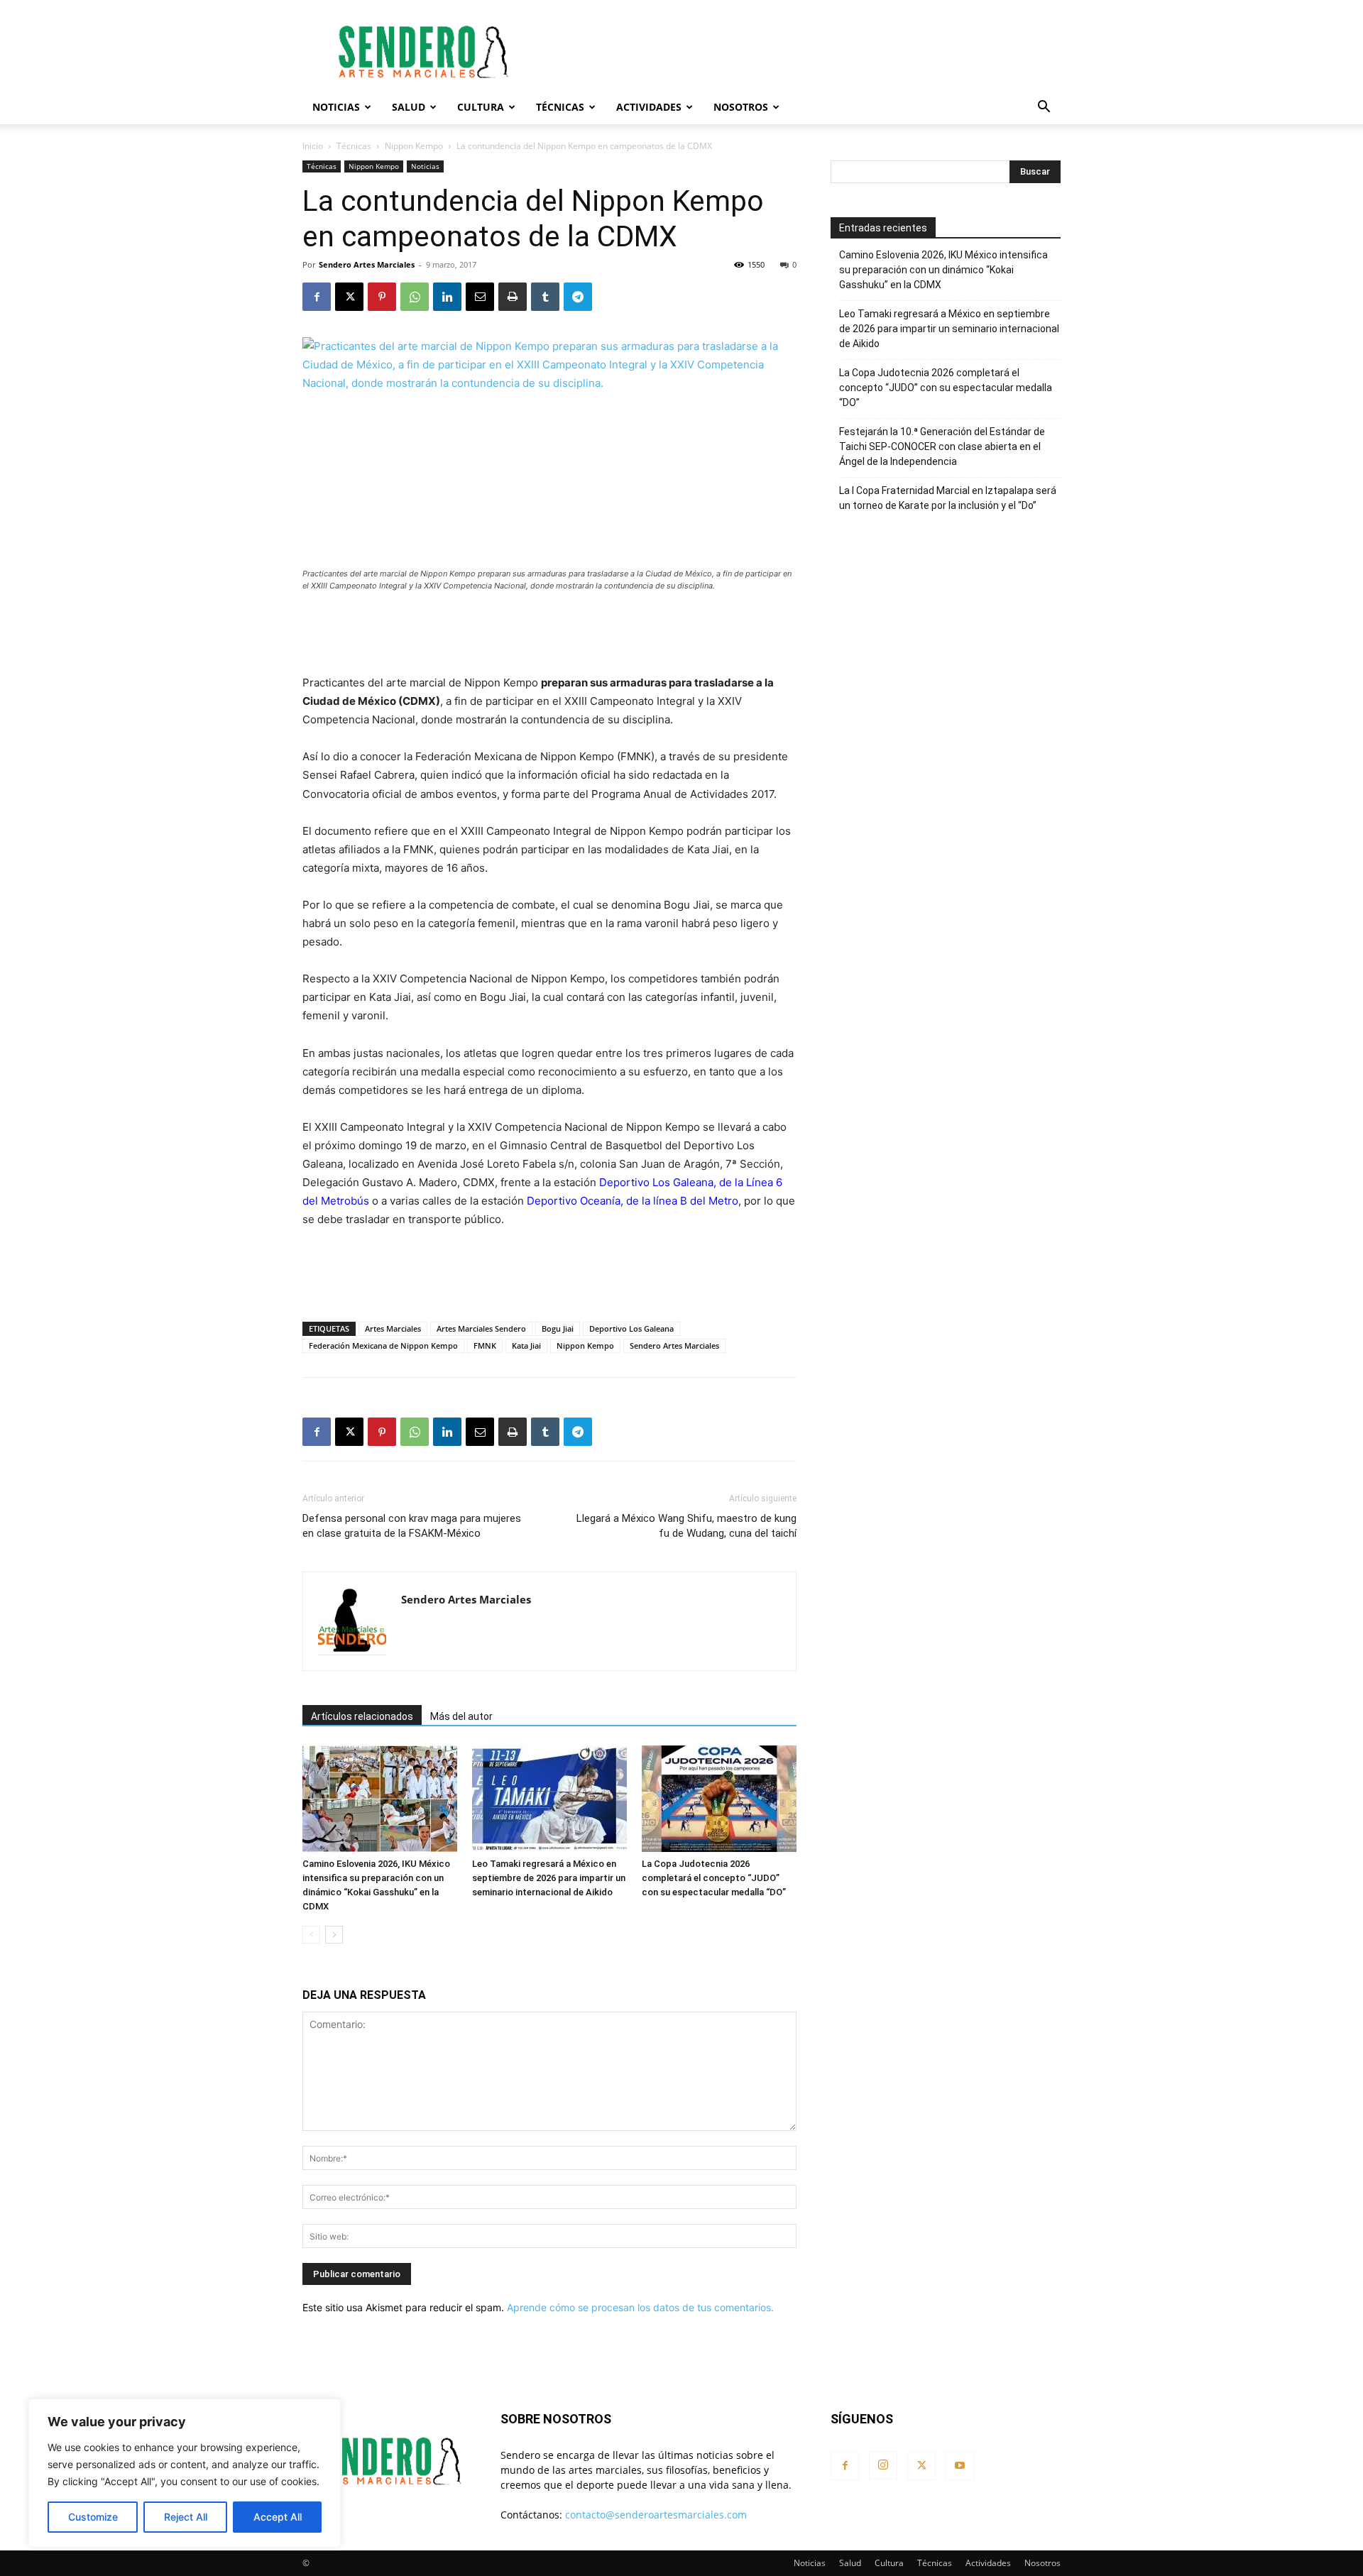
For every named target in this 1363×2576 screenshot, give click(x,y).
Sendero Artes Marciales (367, 264)
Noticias (336, 107)
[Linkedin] (447, 297)
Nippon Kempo (414, 146)
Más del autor (461, 1716)
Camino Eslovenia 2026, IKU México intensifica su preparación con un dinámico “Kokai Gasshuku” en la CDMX (943, 270)
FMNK (485, 1345)
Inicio (313, 146)
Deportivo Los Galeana (631, 1328)
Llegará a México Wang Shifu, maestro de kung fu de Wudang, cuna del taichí (686, 1526)
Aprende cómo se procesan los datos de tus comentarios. (640, 2307)
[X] (349, 297)
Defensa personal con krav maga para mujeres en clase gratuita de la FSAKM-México (412, 1526)
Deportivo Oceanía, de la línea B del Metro (633, 1201)
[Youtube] (960, 2466)
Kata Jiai (526, 1345)
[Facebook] (317, 297)
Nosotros (741, 107)
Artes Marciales (393, 1328)
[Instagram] (883, 2465)
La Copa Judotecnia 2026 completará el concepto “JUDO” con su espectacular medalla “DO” (714, 1878)
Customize (93, 2517)
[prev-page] (311, 1935)
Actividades (649, 107)
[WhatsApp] (415, 297)
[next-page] (334, 1935)
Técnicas (560, 107)
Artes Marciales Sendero (481, 1328)
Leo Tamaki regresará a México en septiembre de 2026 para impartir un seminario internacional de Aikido (549, 1878)
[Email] (480, 297)
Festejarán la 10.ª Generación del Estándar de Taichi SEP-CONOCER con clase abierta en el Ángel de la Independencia (942, 446)
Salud (409, 107)
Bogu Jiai (558, 1328)
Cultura (481, 107)
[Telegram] (578, 297)
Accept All (278, 2517)
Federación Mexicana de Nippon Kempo (383, 1345)
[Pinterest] (382, 297)
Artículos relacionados (362, 1716)
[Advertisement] (802, 52)
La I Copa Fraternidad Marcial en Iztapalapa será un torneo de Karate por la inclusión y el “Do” (948, 498)
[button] (1044, 108)
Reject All (186, 2517)
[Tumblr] (545, 297)
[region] (185, 2473)
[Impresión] (513, 297)
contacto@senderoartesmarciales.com (656, 2515)
